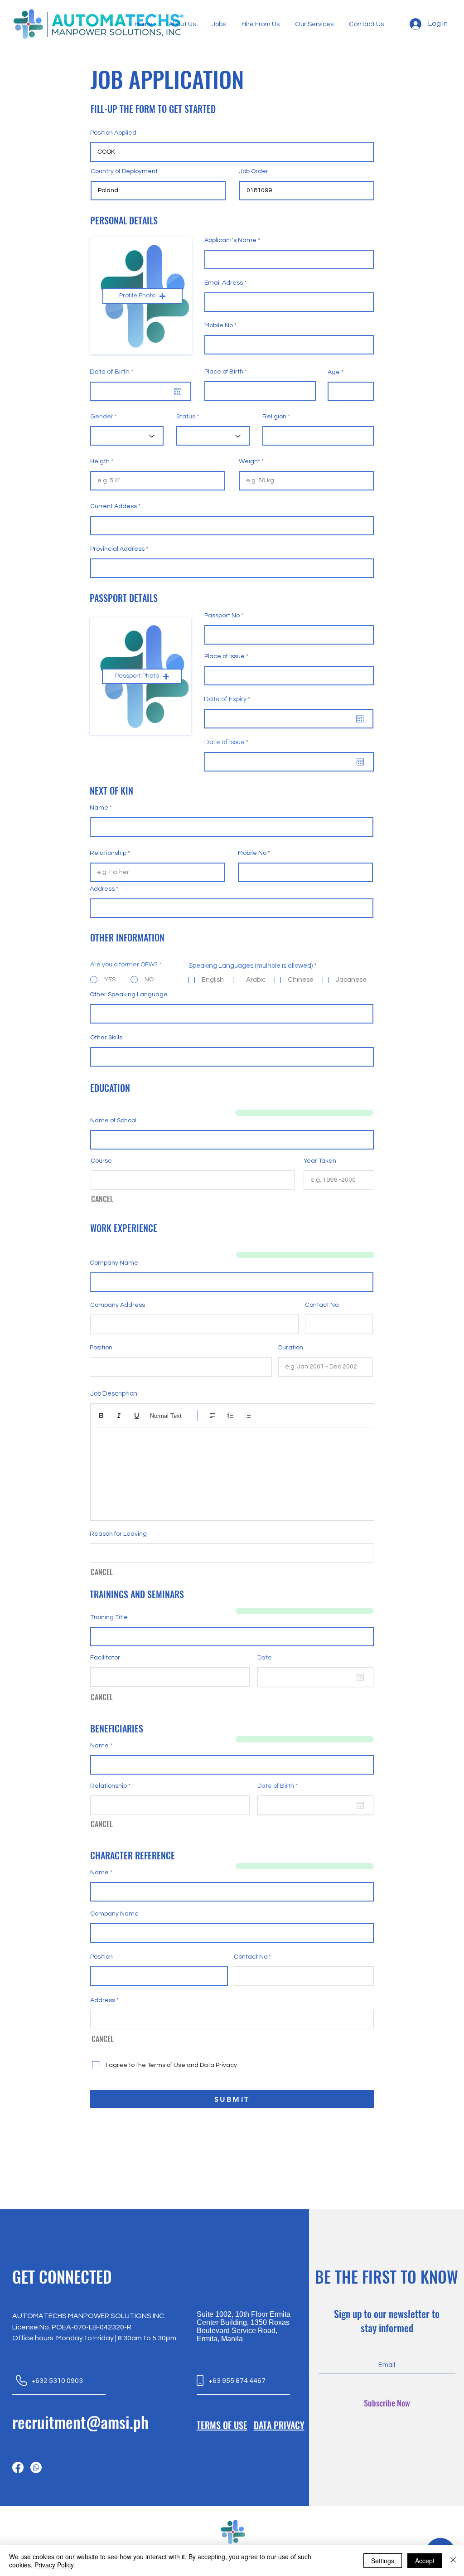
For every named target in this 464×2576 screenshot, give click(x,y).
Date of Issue (228, 742)
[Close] (453, 2561)
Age (334, 372)
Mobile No (219, 325)
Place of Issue (225, 656)
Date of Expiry (229, 699)
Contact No (251, 1957)
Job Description (114, 1394)
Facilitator (105, 1658)
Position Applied (113, 133)
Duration (291, 1348)
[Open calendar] (178, 392)
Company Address (118, 1305)
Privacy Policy (54, 2565)
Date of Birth (114, 372)
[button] (143, 296)
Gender (102, 417)
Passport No (222, 616)
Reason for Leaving (118, 1534)
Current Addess (114, 506)
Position (101, 1348)
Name (99, 808)
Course (101, 1161)
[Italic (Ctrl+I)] (119, 1415)
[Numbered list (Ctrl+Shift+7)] (230, 1415)
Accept (425, 2561)
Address (102, 889)
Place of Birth (224, 372)
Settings (383, 2561)
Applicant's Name (230, 240)
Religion (274, 417)
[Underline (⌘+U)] (137, 1415)
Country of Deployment (124, 171)
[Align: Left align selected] (213, 1415)
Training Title (109, 1617)
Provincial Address (117, 549)
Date (265, 1658)
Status (186, 417)
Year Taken (320, 1161)
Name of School (113, 1121)
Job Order (254, 171)
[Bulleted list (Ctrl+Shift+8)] (248, 1415)
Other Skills (106, 1038)
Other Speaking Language (129, 995)
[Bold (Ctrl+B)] (101, 1415)
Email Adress (224, 283)
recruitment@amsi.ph (80, 2422)
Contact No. (322, 1305)
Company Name (114, 1263)
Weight (249, 461)
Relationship (108, 853)
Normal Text (166, 1416)
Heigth (100, 461)
